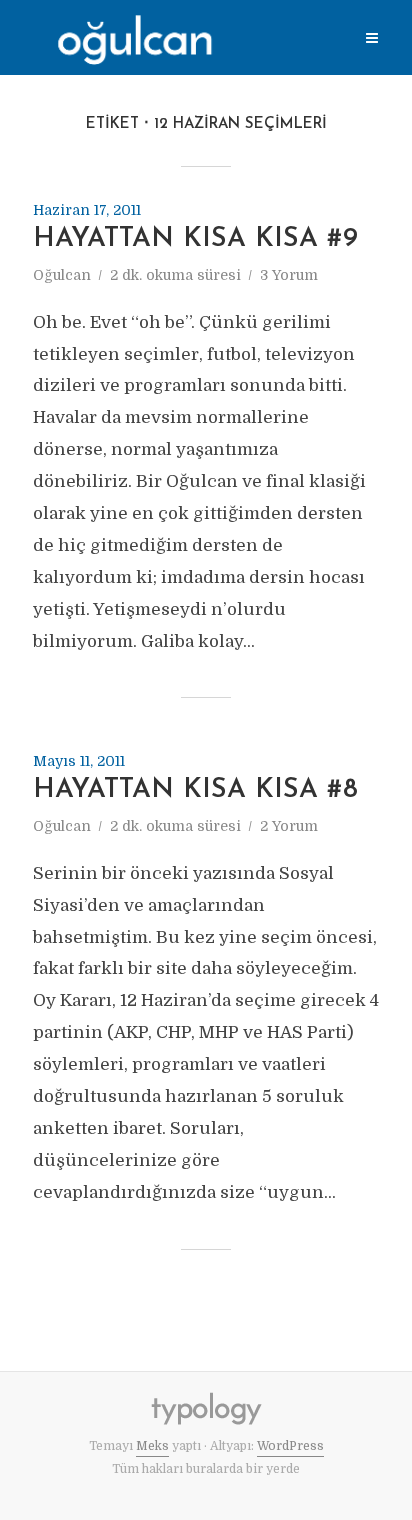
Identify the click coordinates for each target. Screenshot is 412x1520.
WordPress (290, 1446)
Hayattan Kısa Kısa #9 (195, 239)
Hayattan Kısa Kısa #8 (195, 790)
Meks (152, 1446)
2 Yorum (289, 826)
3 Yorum (289, 275)
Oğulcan (62, 275)
